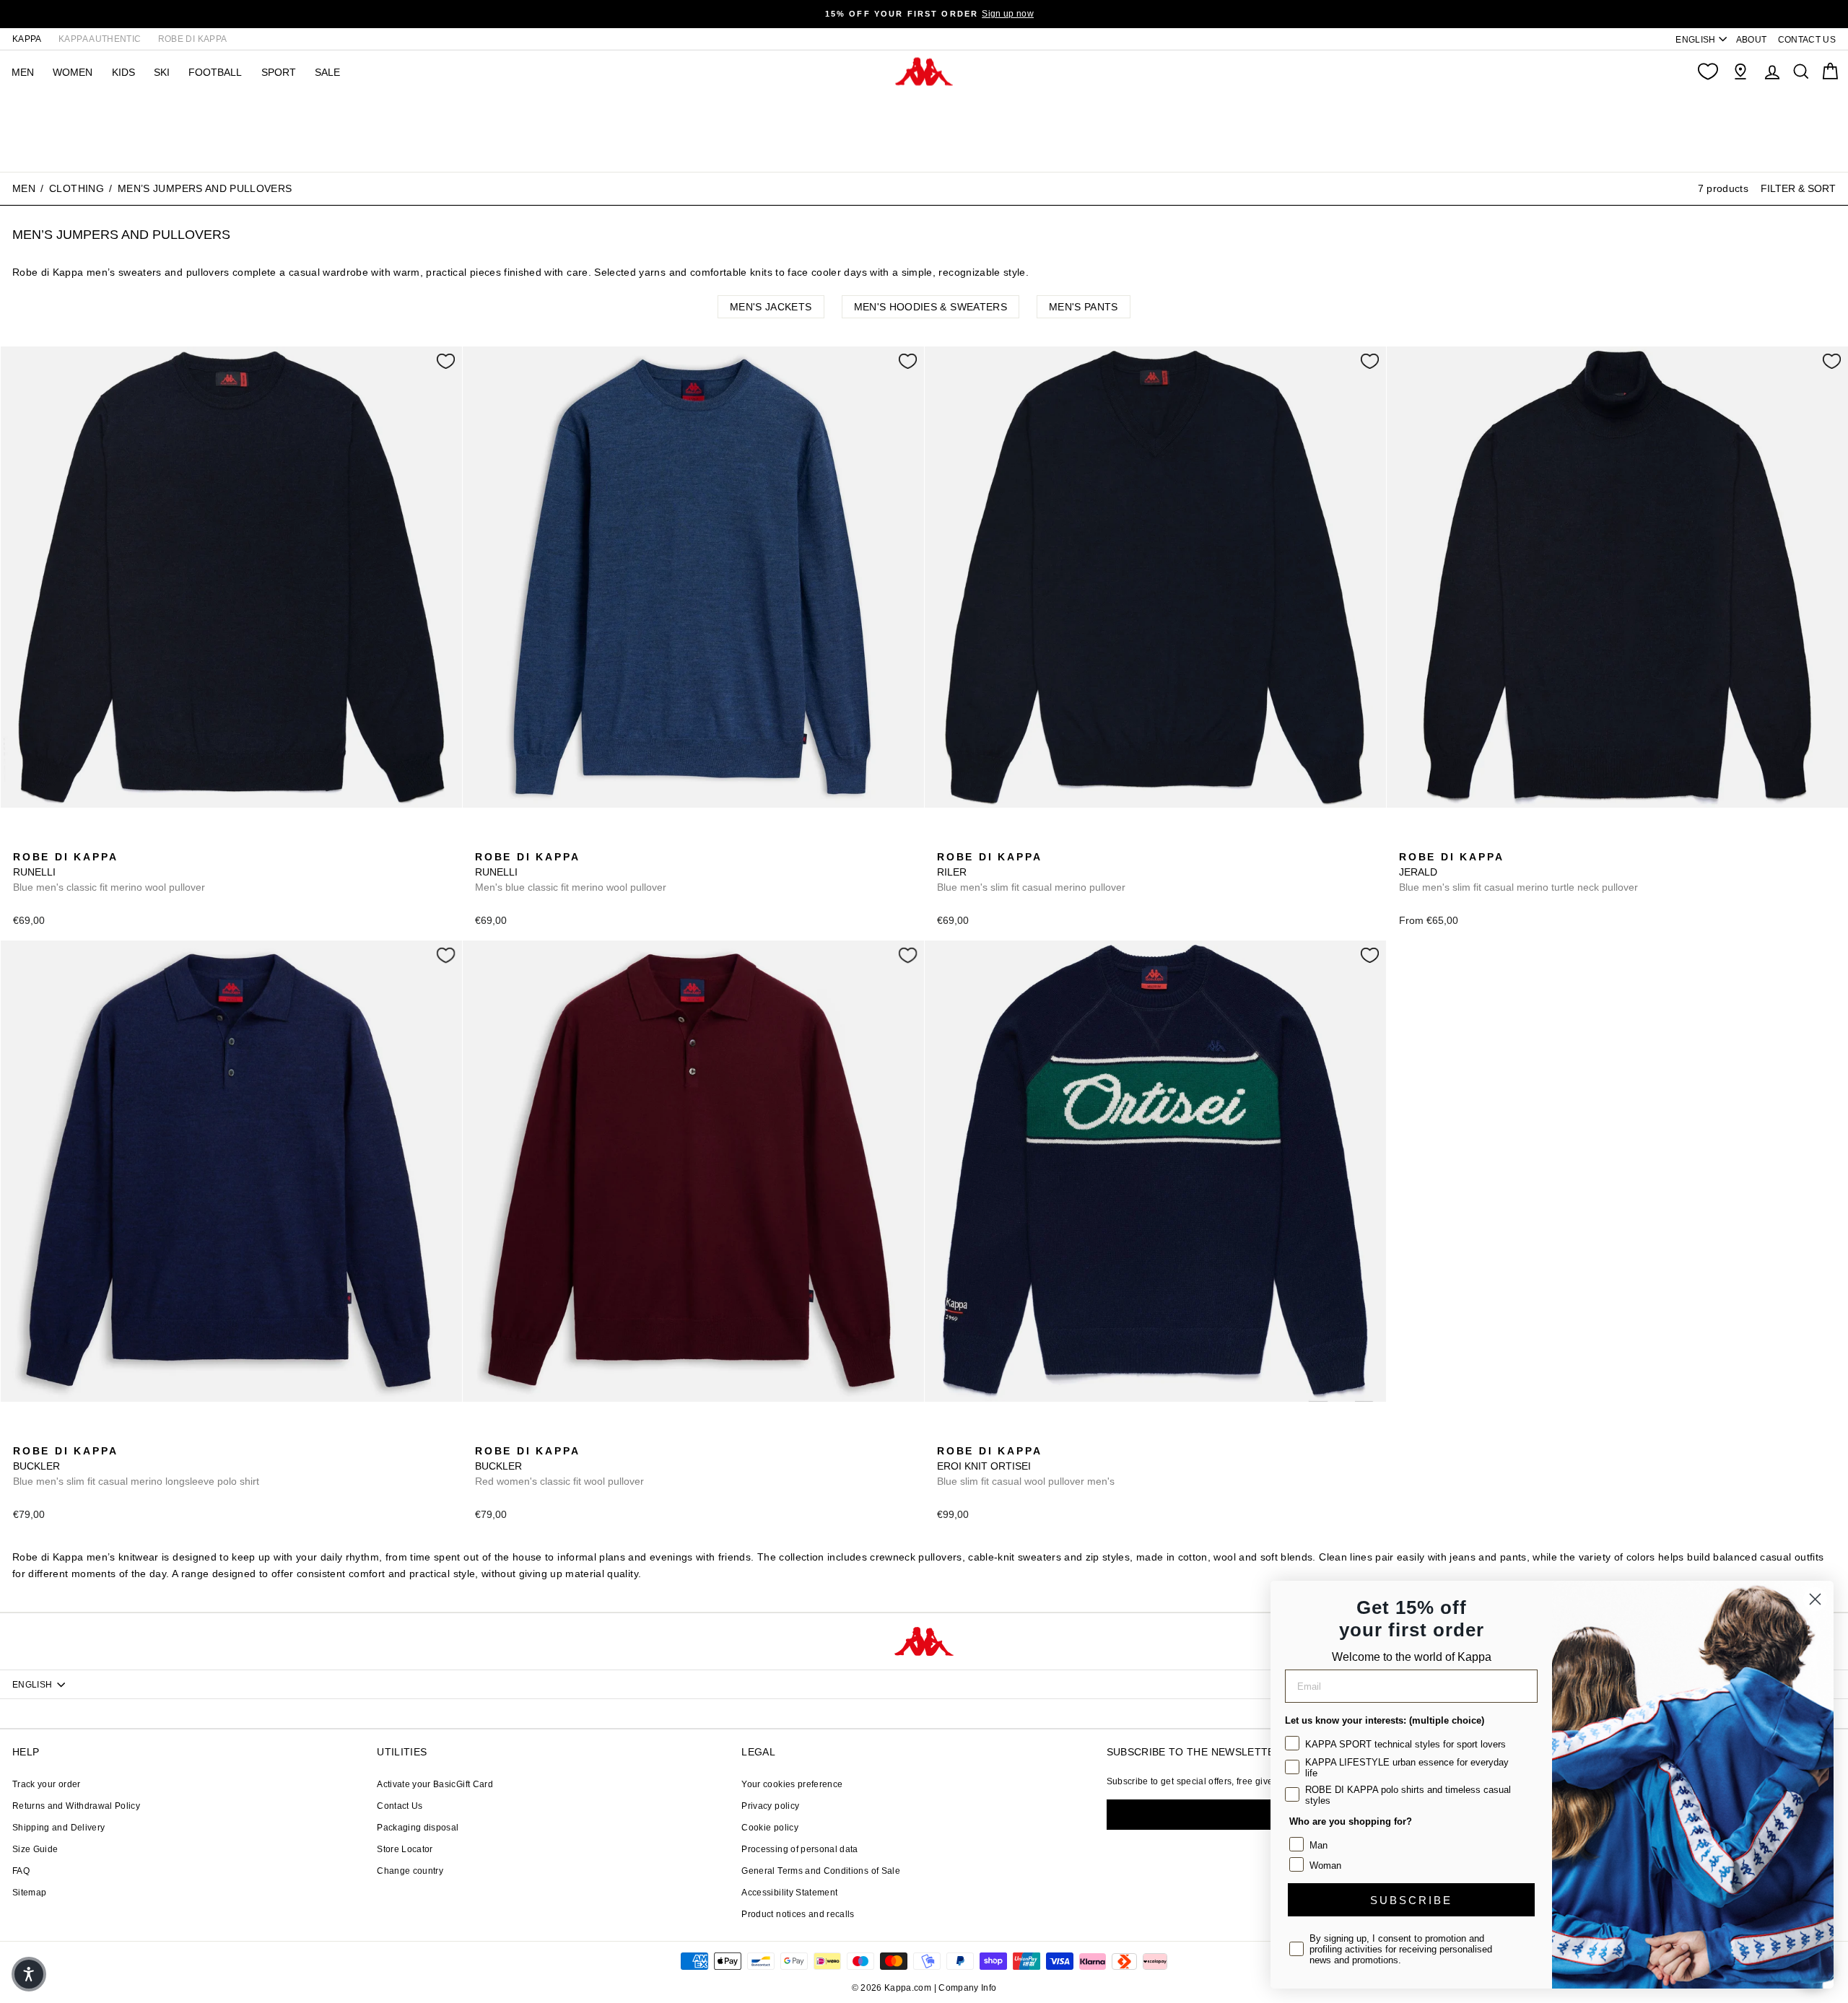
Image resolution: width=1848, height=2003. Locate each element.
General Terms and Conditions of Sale (821, 1871)
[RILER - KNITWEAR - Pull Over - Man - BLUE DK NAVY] (946, 841)
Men (24, 188)
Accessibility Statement (789, 1893)
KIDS (123, 72)
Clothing (77, 188)
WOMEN (73, 72)
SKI (162, 72)
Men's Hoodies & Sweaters (930, 307)
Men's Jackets (771, 307)
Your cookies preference (792, 1784)
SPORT (279, 72)
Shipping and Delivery (58, 1828)
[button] (29, 1974)
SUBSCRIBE (1411, 1900)
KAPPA (27, 39)
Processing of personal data (799, 1849)
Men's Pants (1084, 307)
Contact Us (400, 1806)
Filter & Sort (1798, 188)
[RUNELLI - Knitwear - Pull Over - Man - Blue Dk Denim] (45, 841)
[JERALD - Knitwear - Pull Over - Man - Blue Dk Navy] (1408, 841)
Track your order (47, 1784)
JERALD (1518, 872)
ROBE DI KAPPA (193, 39)
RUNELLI (109, 872)
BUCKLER (136, 1466)
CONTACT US (1807, 40)
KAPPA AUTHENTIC (100, 39)
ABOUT (1752, 40)
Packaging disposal (418, 1828)
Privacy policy (770, 1806)
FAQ (21, 1871)
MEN (23, 72)
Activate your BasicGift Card (435, 1784)
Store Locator (405, 1849)
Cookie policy (770, 1828)
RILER (1031, 872)
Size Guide (35, 1849)
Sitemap (29, 1893)
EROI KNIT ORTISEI (1026, 1466)
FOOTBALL (215, 72)
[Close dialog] (1815, 1599)
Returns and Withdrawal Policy (76, 1806)
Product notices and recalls (798, 1914)
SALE (327, 72)
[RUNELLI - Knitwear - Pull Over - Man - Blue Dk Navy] (22, 841)
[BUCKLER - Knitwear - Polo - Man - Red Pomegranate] (45, 1435)
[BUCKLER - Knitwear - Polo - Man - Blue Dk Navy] (22, 1435)
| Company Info (966, 1988)
